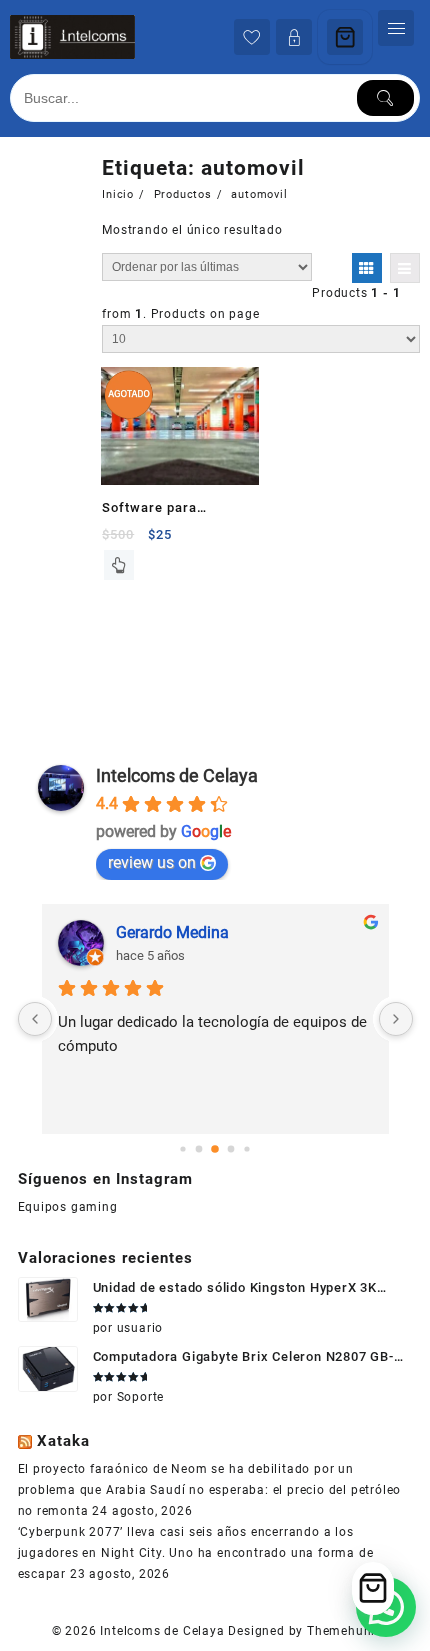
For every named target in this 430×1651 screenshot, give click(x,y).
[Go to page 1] (199, 1148)
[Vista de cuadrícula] (367, 268)
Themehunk (342, 1631)
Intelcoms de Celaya (177, 775)
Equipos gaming (68, 1207)
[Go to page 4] (246, 1148)
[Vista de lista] (405, 268)
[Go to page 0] (182, 1148)
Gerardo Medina (172, 932)
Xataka (63, 1441)
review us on (152, 862)
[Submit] (386, 98)
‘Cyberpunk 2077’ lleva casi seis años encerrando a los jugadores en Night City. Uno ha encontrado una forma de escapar (196, 1553)
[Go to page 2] (215, 1149)
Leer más (119, 565)
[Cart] (345, 37)
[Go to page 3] (231, 1148)
